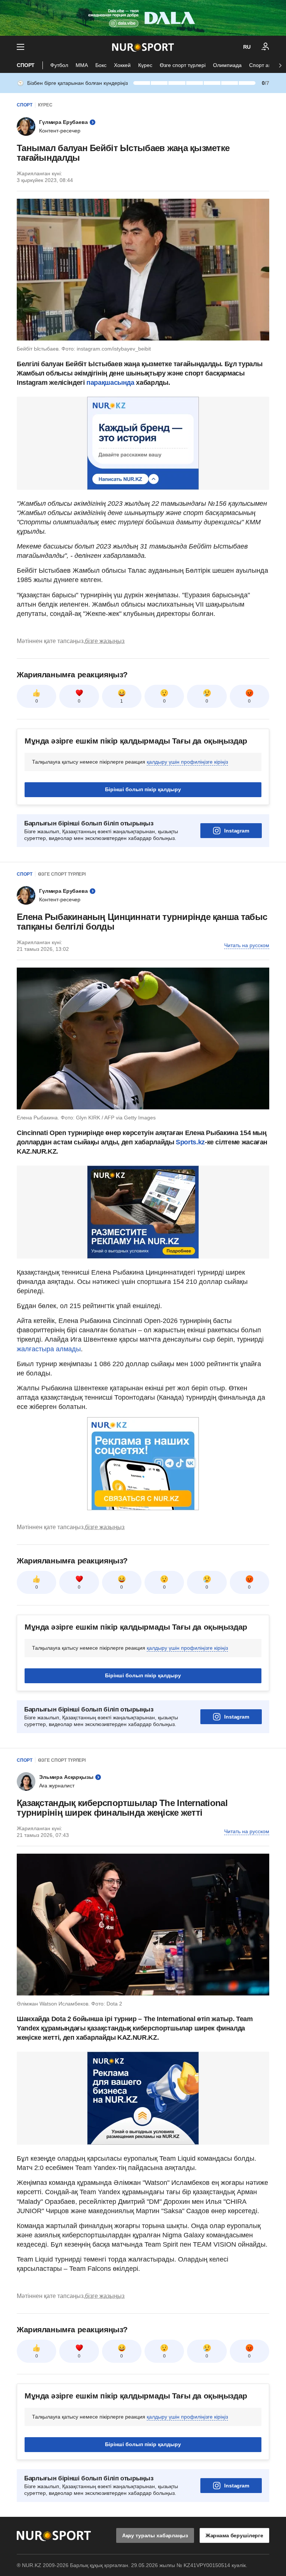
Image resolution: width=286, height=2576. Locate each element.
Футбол (59, 65)
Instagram (237, 831)
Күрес (145, 65)
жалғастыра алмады (49, 1349)
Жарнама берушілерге (234, 2535)
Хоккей (122, 65)
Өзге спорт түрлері (183, 65)
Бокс (101, 65)
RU (247, 47)
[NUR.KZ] (143, 47)
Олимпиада (227, 65)
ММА (82, 65)
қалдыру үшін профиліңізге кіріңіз (187, 762)
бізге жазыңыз (105, 641)
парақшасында (110, 383)
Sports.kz (190, 1142)
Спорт (26, 65)
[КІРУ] (266, 47)
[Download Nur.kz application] (143, 18)
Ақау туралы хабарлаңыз (155, 2535)
